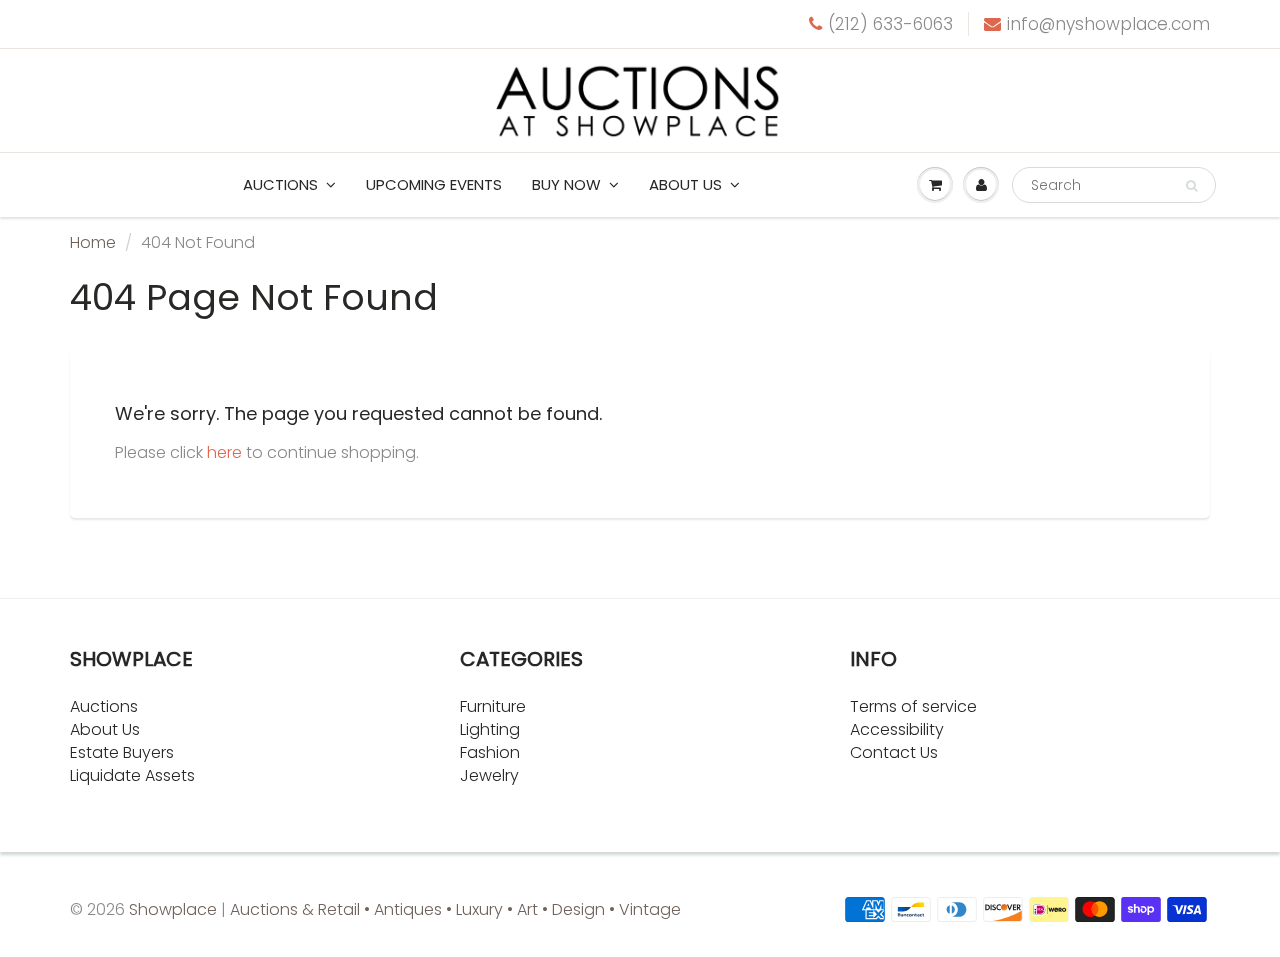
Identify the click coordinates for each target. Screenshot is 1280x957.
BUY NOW (566, 184)
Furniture (493, 706)
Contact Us (894, 752)
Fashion (490, 752)
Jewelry (489, 775)
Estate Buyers (122, 752)
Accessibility (897, 729)
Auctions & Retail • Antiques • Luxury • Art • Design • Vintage (455, 909)
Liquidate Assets (132, 775)
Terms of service (913, 706)
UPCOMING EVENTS (434, 184)
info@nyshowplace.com (1108, 24)
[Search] (1191, 186)
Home (93, 242)
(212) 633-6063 (890, 24)
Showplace (173, 909)
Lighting (490, 729)
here (224, 452)
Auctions (280, 184)
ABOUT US (685, 184)
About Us (105, 729)
